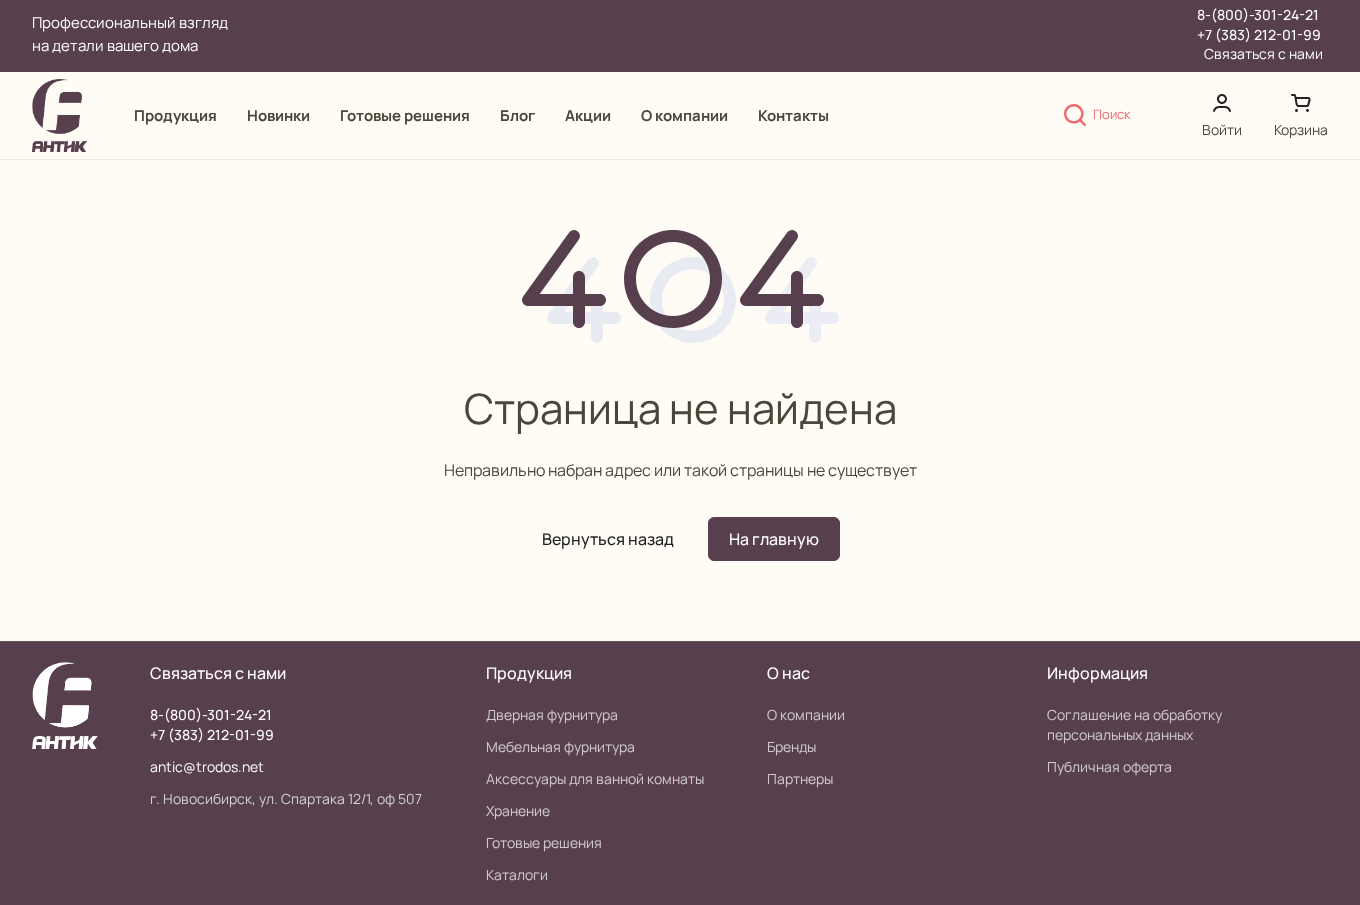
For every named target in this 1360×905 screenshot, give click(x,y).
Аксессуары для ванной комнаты (595, 778)
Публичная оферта (1109, 766)
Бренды (791, 746)
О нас (788, 673)
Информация (1097, 673)
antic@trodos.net (207, 766)
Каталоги (517, 874)
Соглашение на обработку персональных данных (1134, 724)
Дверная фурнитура (552, 714)
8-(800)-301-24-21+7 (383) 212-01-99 (1259, 24)
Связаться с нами (1263, 54)
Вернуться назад (608, 539)
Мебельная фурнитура (560, 746)
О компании (806, 714)
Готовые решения (544, 842)
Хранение (518, 810)
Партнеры (800, 778)
